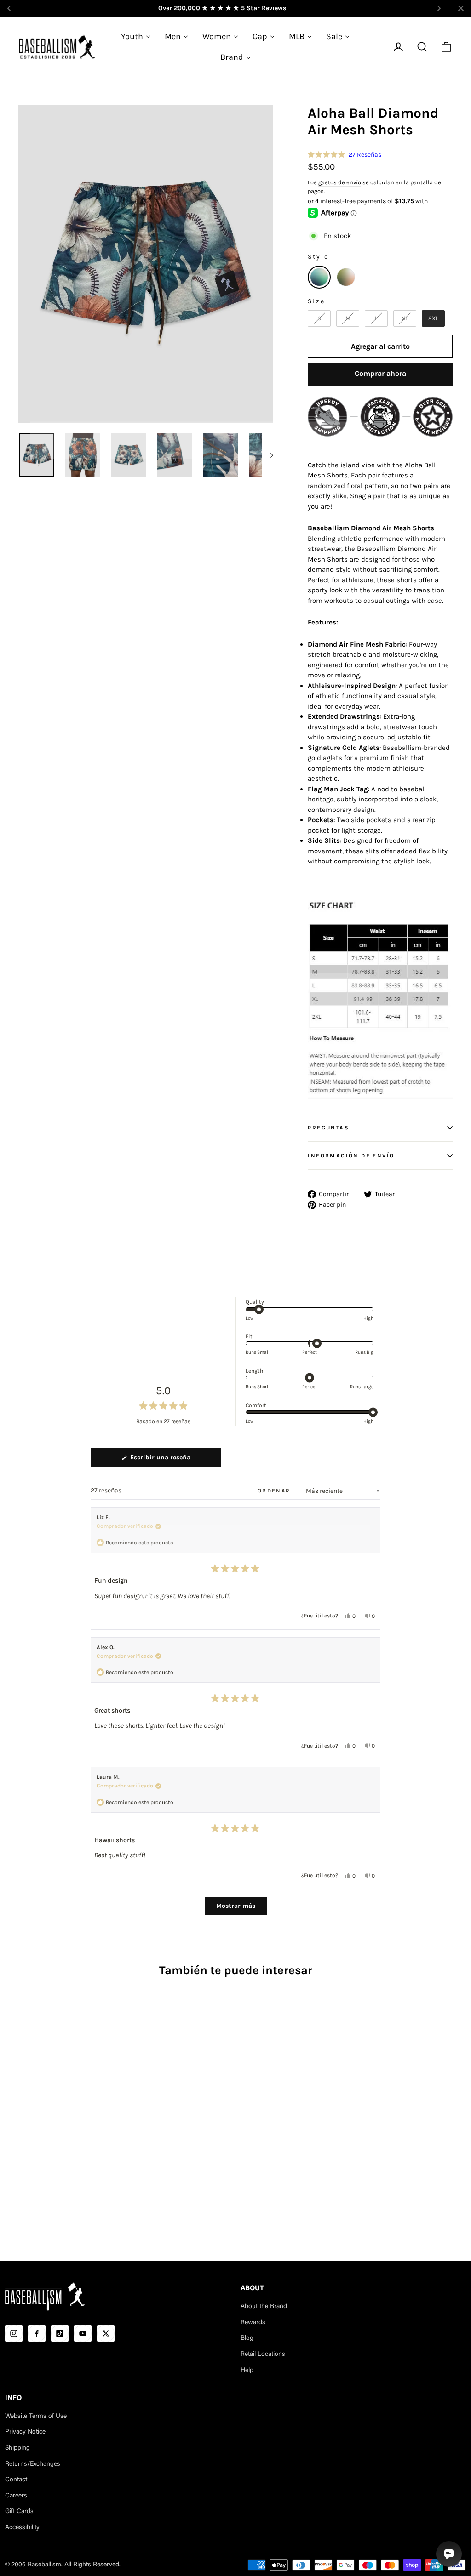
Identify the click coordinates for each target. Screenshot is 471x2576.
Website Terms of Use (36, 2417)
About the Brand (264, 2307)
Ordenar (275, 1491)
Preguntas (328, 1128)
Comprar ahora (380, 373)
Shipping (17, 2448)
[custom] (14, 2333)
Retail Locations (263, 2355)
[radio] (319, 277)
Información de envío (351, 1156)
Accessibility (22, 2528)
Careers (16, 2496)
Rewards (253, 2323)
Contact (16, 2480)
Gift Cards (19, 2512)
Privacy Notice (25, 2432)
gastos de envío (340, 182)
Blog (247, 2338)
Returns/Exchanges (33, 2464)
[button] (345, 155)
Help (247, 2371)
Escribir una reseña (173, 1460)
